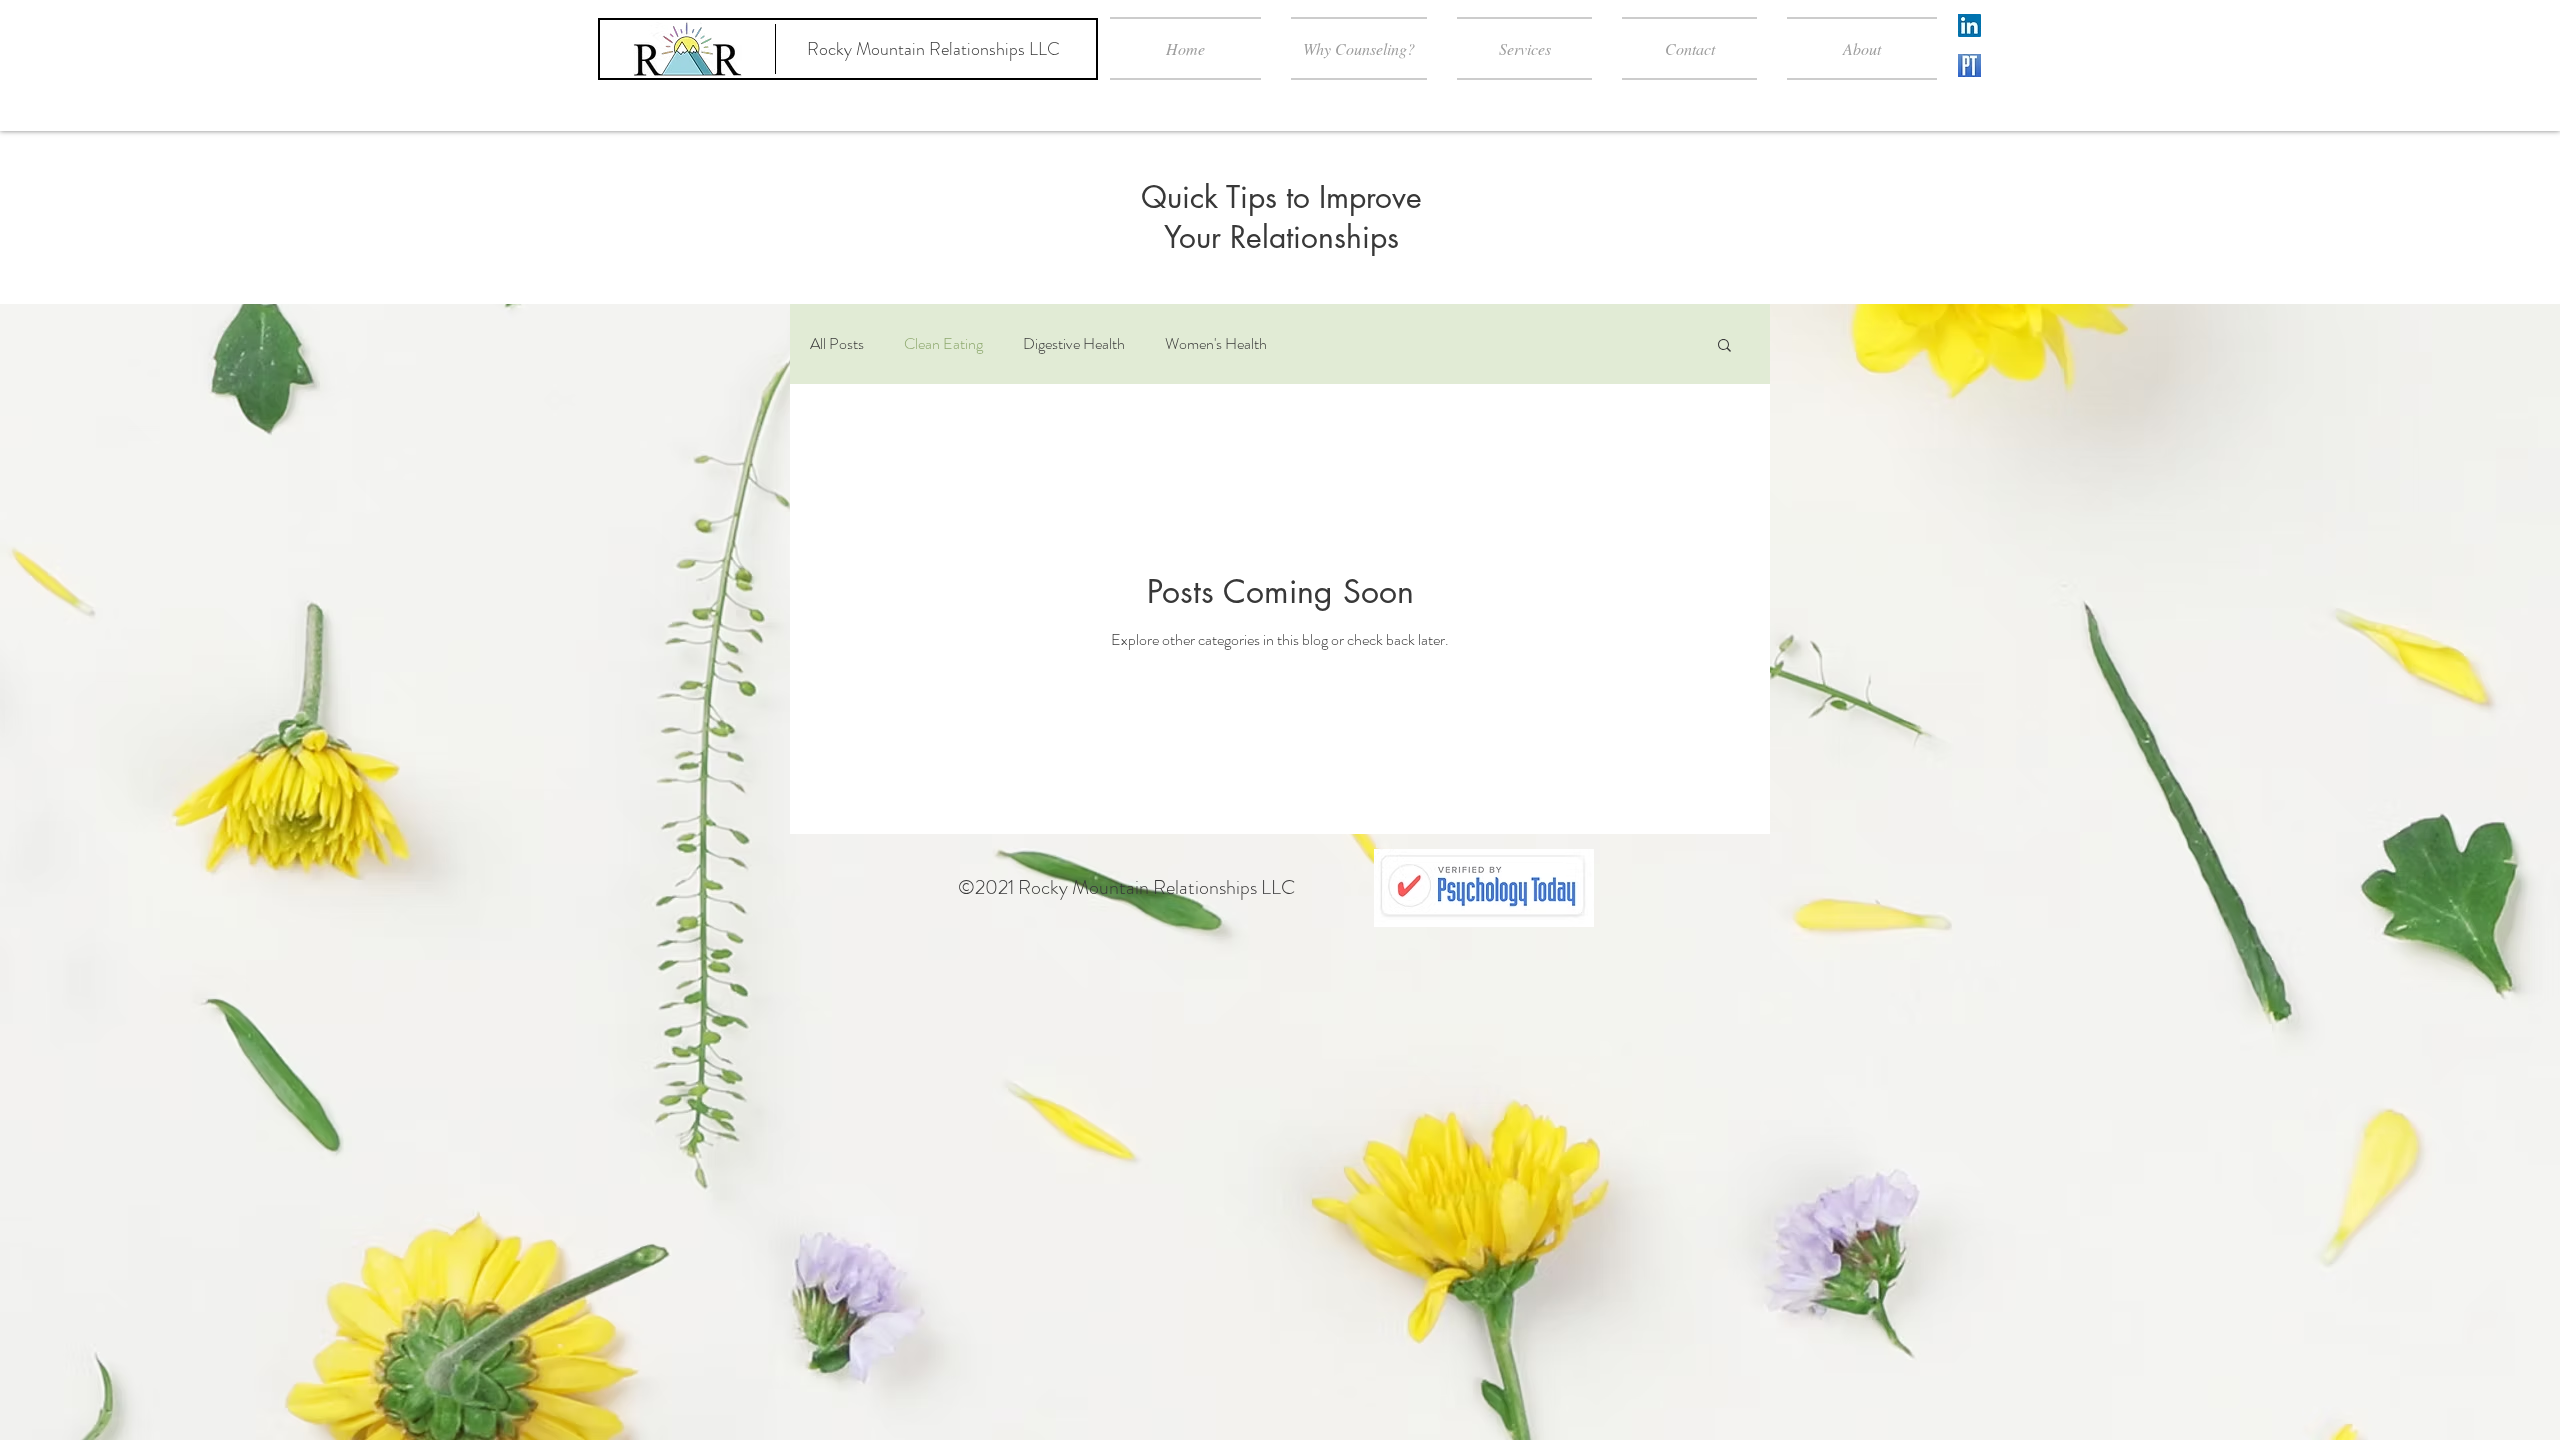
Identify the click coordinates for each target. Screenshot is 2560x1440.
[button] (1724, 346)
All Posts (837, 344)
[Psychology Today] (1969, 65)
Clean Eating (943, 344)
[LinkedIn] (1969, 25)
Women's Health (1216, 344)
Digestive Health (1074, 344)
